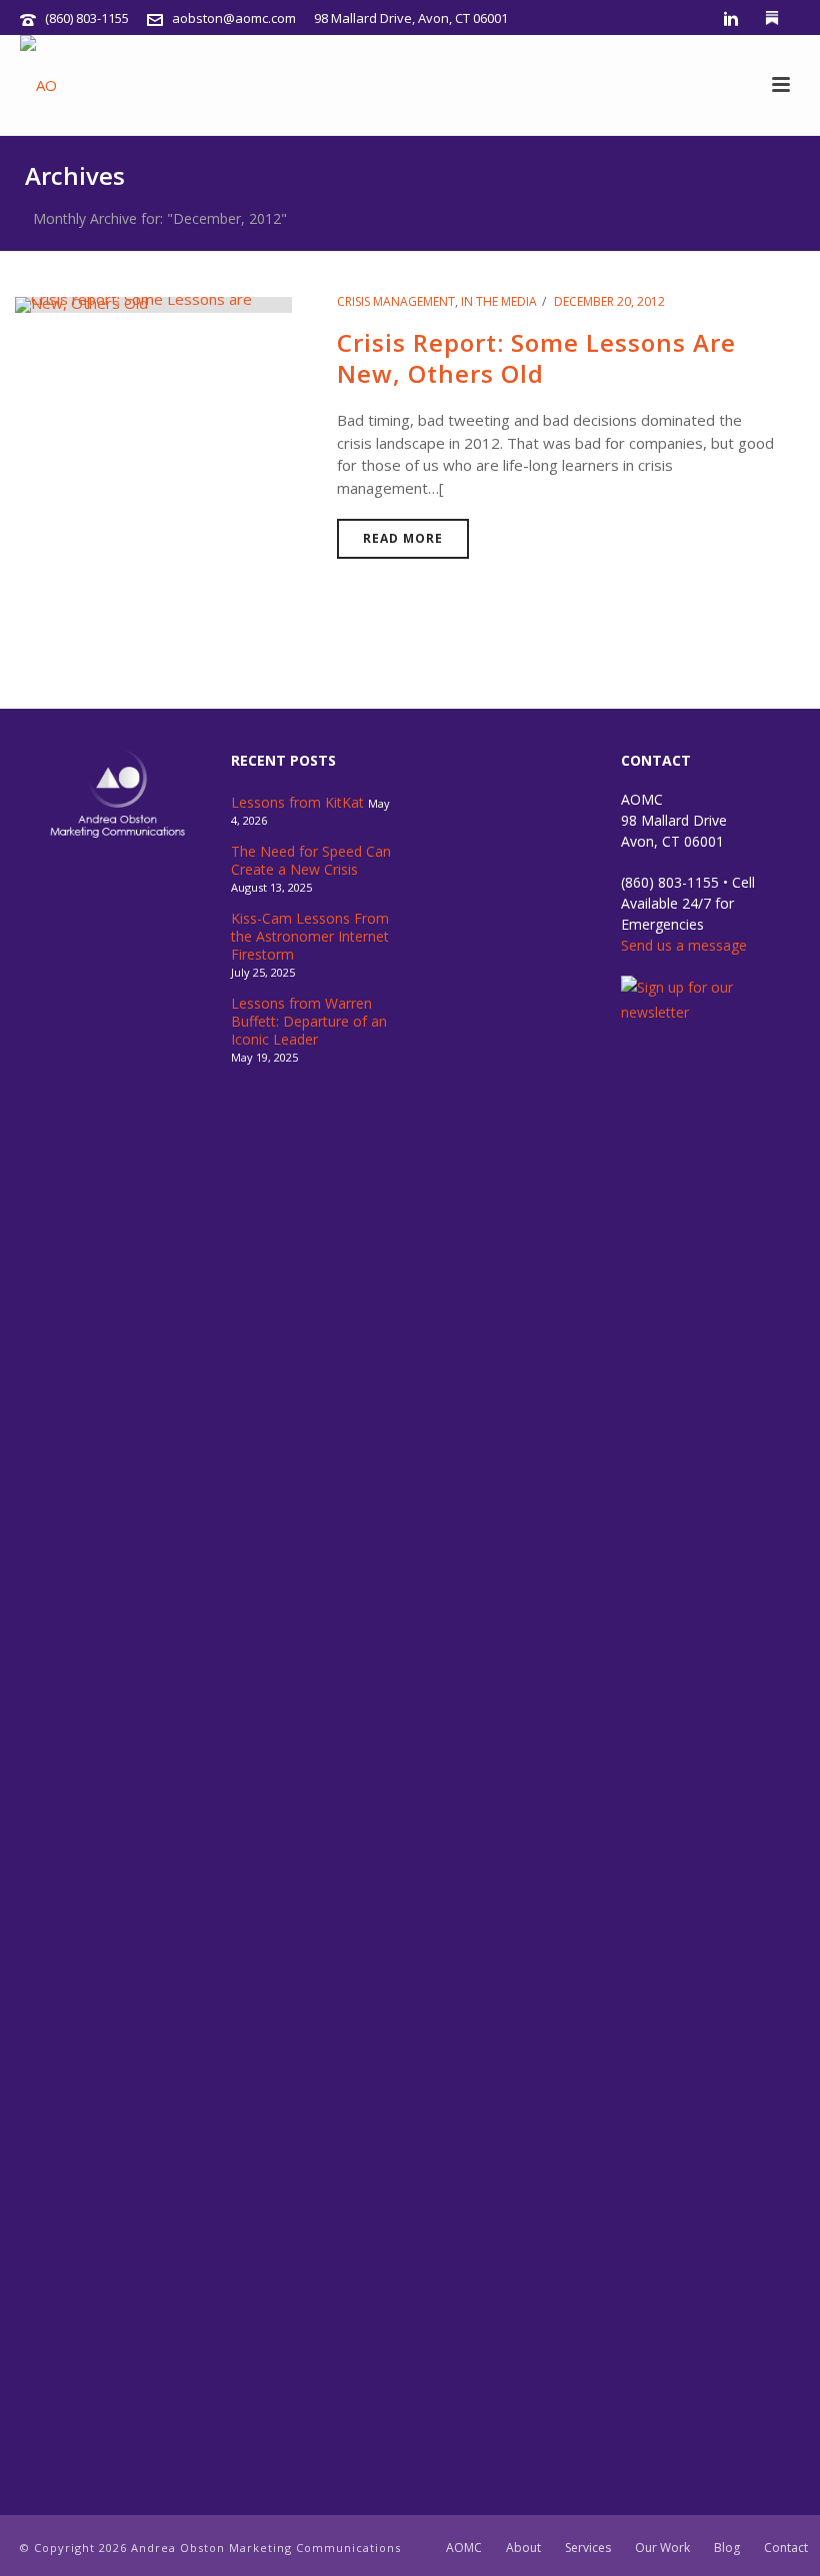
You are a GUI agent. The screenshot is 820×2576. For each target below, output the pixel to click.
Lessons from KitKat (297, 803)
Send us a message (684, 945)
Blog (727, 2548)
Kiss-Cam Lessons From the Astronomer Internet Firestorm (310, 937)
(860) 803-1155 (87, 18)
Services (588, 2548)
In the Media (499, 301)
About (523, 2548)
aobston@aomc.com (234, 18)
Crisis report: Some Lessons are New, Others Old (536, 358)
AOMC (464, 2548)
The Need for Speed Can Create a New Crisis (311, 861)
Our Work (662, 2548)
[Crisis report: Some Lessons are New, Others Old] (153, 303)
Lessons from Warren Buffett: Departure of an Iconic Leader (309, 1022)
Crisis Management (396, 301)
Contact (786, 2548)
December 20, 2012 (609, 301)
